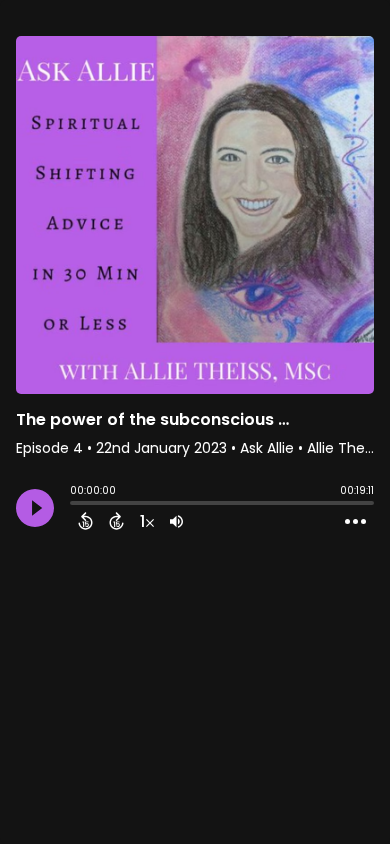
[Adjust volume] (176, 521)
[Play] (35, 508)
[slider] (75, 505)
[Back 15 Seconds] (85, 521)
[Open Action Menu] (355, 522)
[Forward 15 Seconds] (116, 521)
